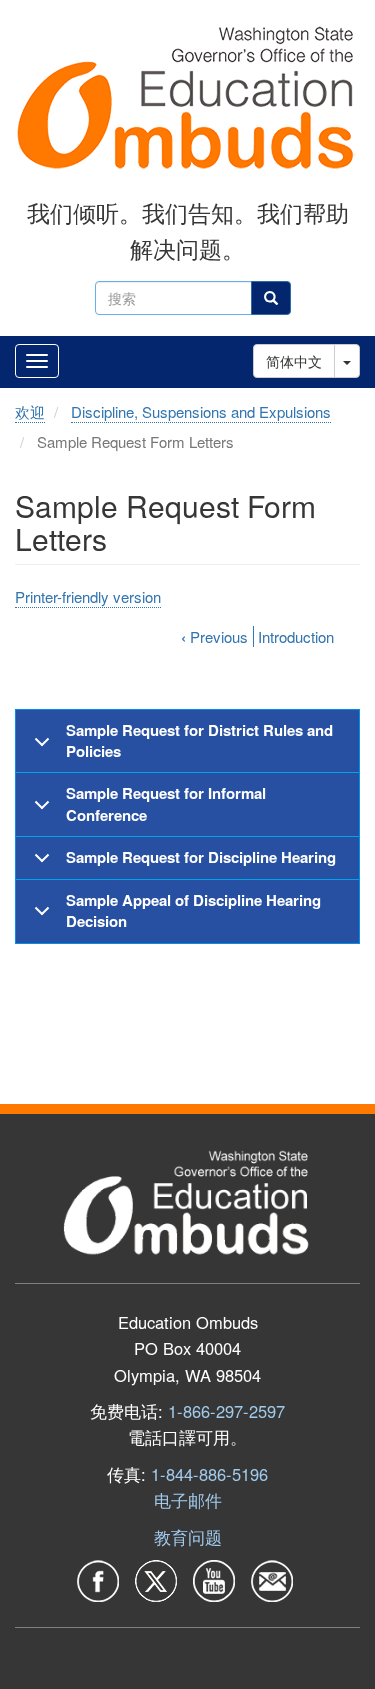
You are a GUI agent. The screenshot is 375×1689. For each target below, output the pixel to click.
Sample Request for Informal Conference (166, 803)
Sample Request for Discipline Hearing (201, 857)
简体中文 (294, 361)
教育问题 (188, 1537)
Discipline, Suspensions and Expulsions (201, 411)
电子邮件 (188, 1500)
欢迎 (30, 411)
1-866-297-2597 (226, 1411)
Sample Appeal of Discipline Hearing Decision (193, 910)
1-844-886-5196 (209, 1474)
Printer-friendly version (88, 596)
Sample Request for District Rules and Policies (199, 740)
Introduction (296, 636)
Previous (214, 636)
